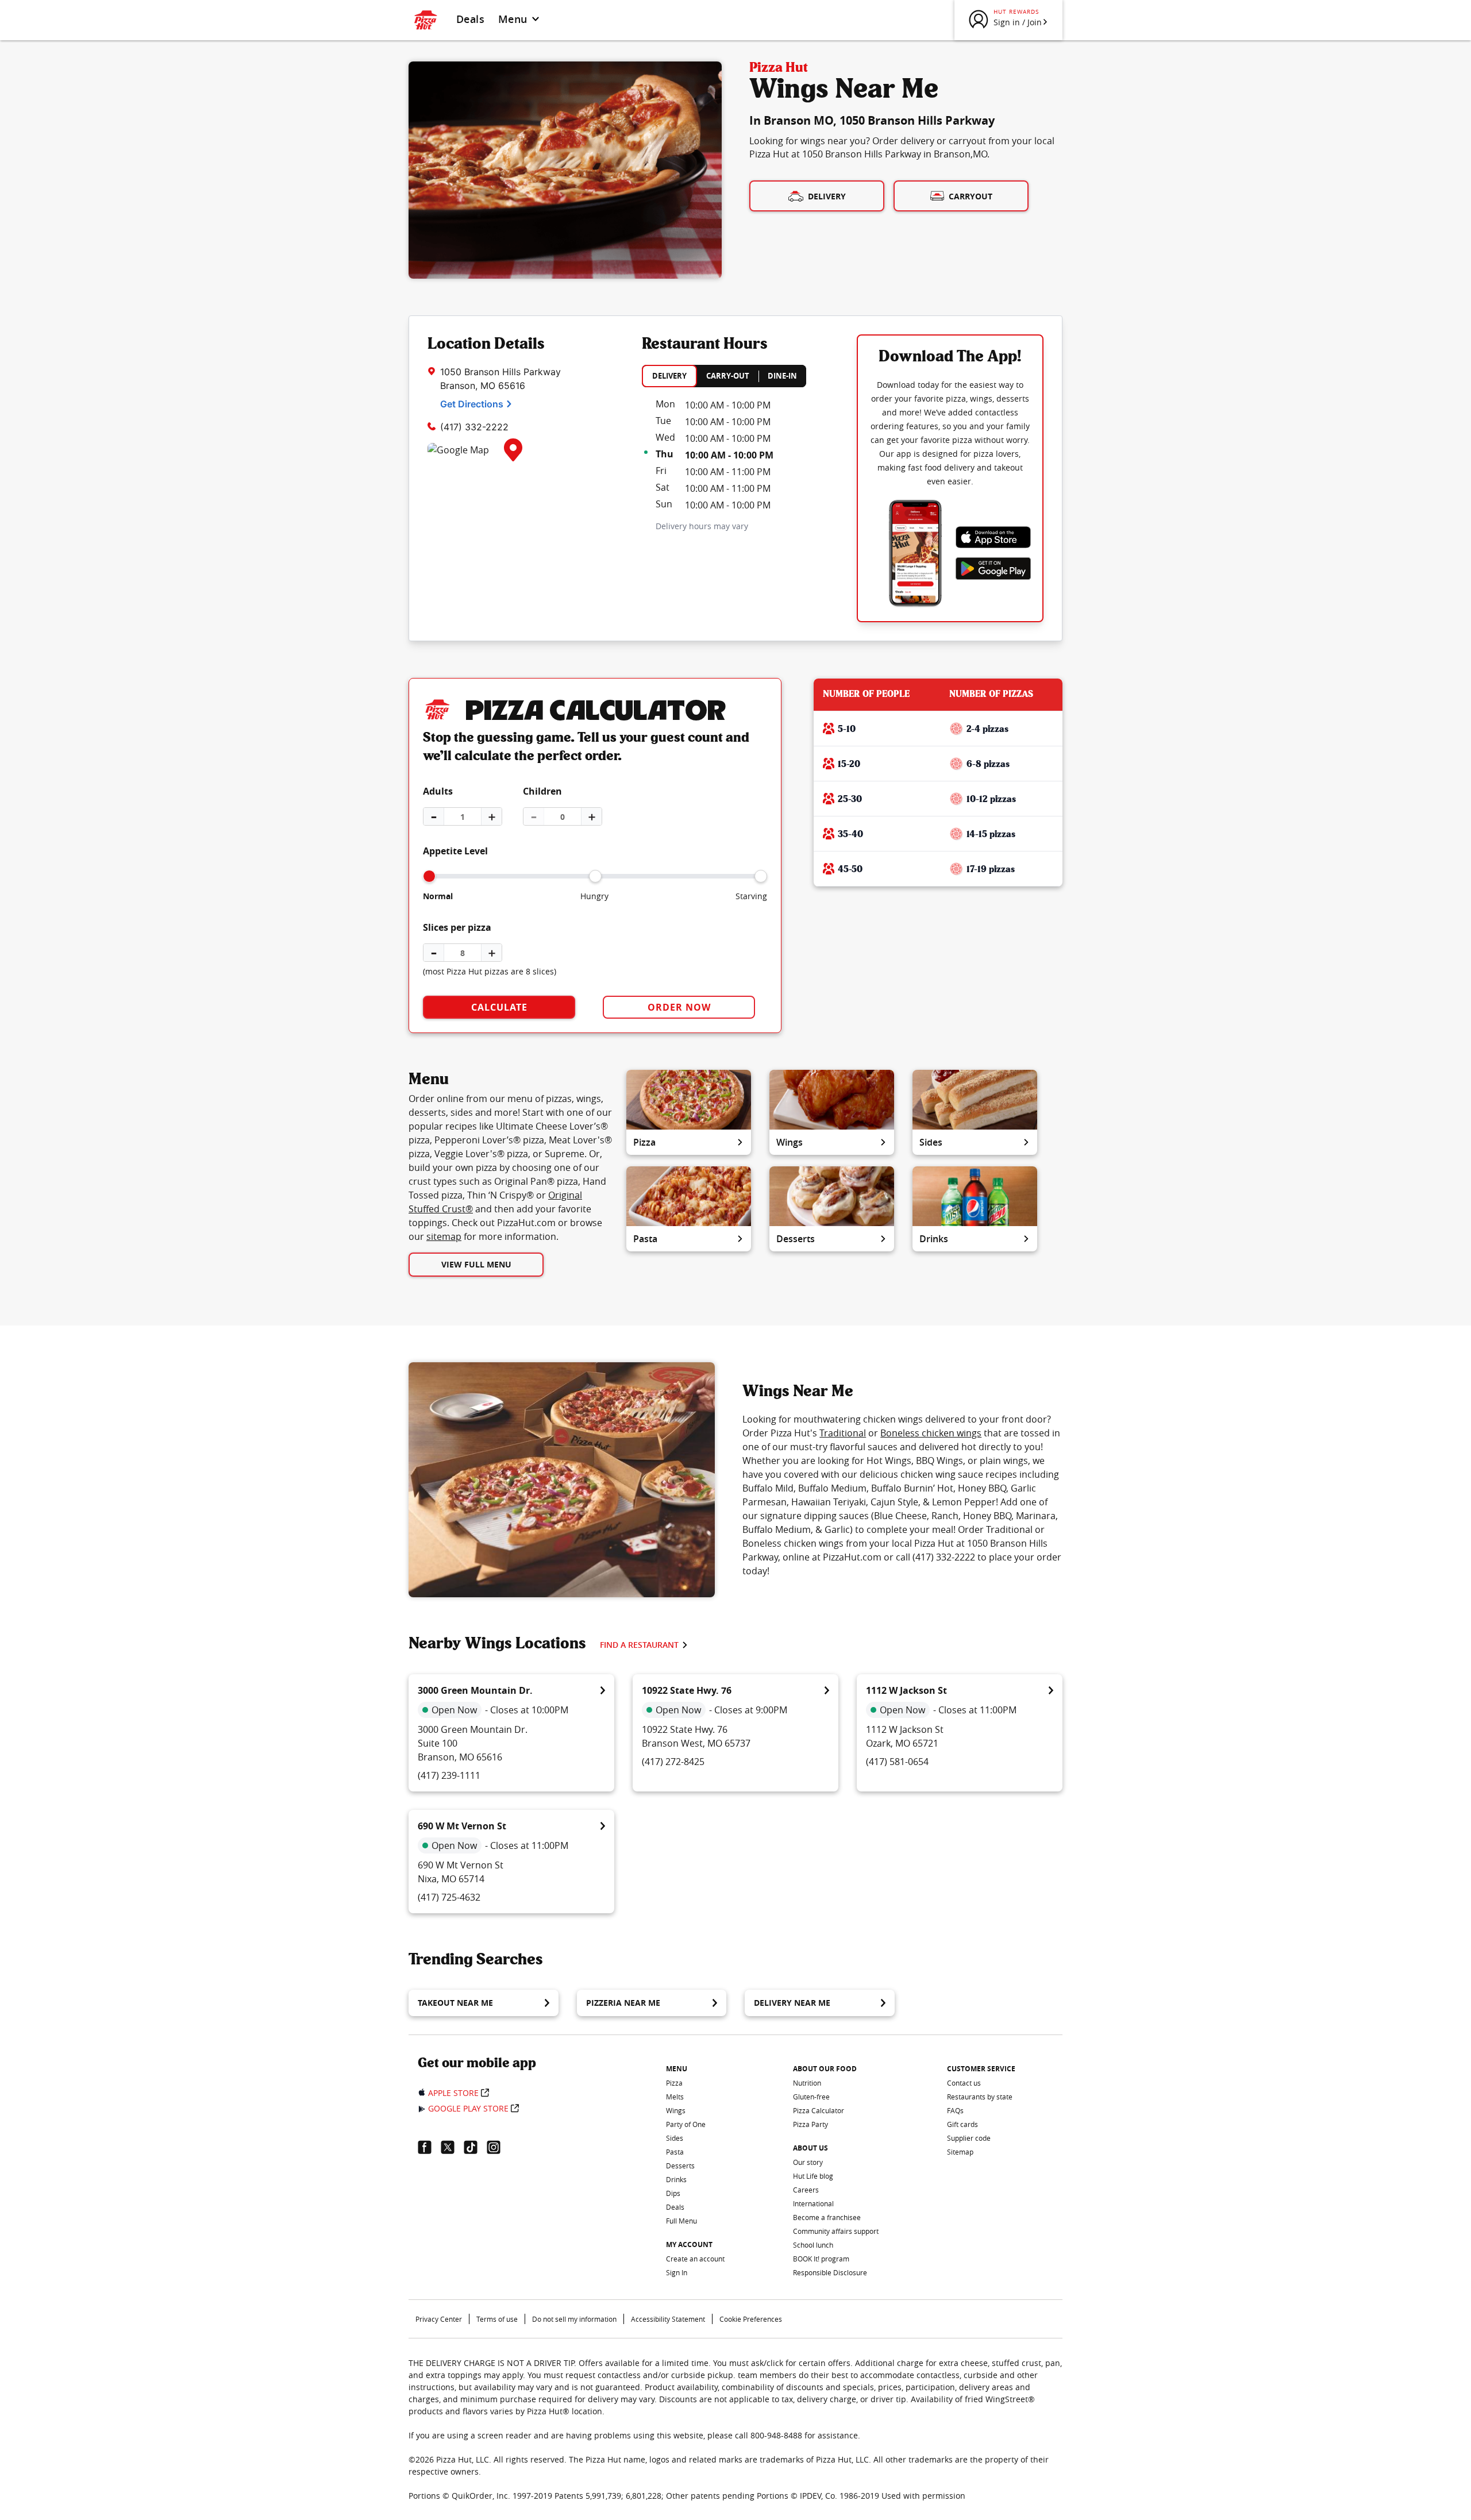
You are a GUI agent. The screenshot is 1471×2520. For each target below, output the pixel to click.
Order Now (679, 1007)
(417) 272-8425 (673, 1762)
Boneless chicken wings (931, 1433)
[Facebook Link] (429, 2147)
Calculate (499, 1007)
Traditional (843, 1433)
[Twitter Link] (452, 2147)
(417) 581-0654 (897, 1762)
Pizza (644, 1142)
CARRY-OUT (728, 376)
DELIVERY (669, 376)
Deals (470, 19)
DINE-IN (782, 376)
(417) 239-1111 (449, 1775)
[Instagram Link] (498, 2147)
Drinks (934, 1239)
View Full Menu (476, 1264)
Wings (790, 1142)
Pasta (645, 1239)
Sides (931, 1142)
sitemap (444, 1236)
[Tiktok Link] (475, 2147)
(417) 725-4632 (449, 1897)
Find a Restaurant (639, 1645)
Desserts (796, 1239)
